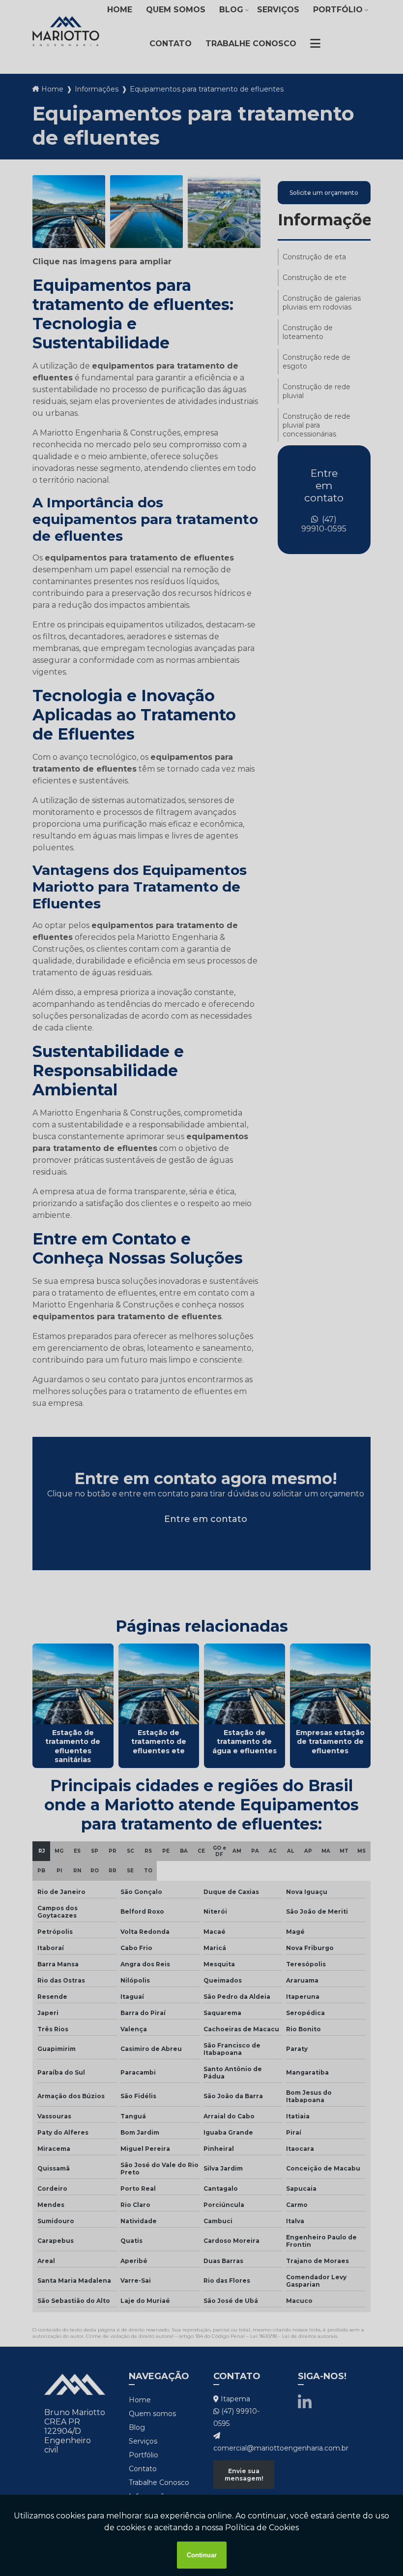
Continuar (202, 2555)
